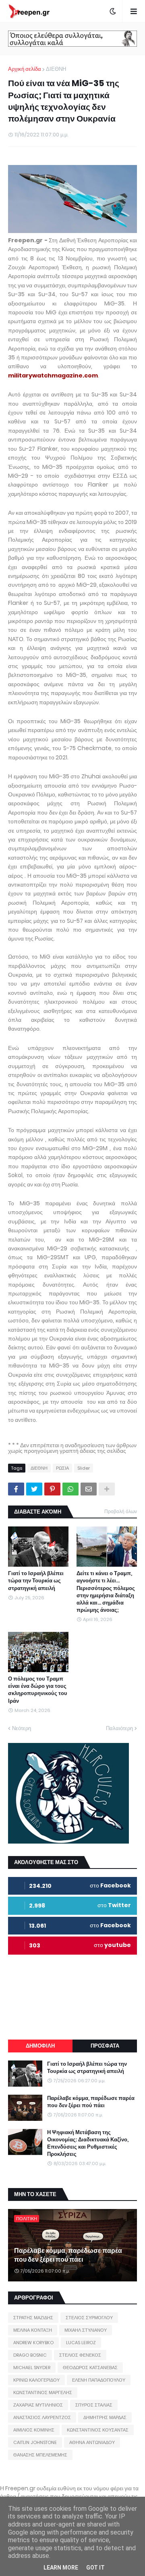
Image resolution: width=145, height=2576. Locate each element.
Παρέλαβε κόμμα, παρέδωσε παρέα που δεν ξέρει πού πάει (91, 2102)
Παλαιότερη (119, 1728)
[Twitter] (34, 1489)
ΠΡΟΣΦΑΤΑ (105, 2046)
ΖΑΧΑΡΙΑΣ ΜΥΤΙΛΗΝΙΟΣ (38, 2405)
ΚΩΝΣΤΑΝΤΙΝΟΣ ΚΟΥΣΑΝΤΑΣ (98, 2430)
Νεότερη (22, 1728)
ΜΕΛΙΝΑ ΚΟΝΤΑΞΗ (33, 2330)
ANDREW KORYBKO (33, 2343)
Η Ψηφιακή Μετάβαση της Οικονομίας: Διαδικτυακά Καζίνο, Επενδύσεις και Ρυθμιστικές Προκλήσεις (88, 2144)
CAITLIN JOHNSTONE (35, 2442)
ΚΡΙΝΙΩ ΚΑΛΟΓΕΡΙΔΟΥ (36, 2380)
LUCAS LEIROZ (81, 2343)
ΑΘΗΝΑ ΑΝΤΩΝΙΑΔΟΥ (92, 2442)
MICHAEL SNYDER (32, 2368)
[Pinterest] (52, 1489)
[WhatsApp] (70, 1489)
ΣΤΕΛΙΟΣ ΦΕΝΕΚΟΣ (80, 2355)
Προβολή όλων (121, 1511)
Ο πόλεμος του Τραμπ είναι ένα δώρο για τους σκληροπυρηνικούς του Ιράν (38, 1690)
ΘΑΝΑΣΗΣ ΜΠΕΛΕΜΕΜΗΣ (40, 2455)
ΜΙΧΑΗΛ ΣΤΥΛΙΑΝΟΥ (86, 2330)
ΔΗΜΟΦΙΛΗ (40, 2046)
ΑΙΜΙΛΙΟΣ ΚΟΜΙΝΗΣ (34, 2430)
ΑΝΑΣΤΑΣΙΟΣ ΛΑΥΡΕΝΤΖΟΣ (42, 2417)
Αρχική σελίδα (25, 69)
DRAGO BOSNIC (30, 2355)
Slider (84, 1468)
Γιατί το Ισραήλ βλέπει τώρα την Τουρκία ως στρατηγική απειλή (36, 1581)
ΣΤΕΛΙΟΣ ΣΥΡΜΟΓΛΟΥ (89, 2318)
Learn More (61, 2568)
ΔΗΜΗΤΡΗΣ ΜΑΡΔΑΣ (105, 2417)
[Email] (89, 1489)
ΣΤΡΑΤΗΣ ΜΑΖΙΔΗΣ (33, 2318)
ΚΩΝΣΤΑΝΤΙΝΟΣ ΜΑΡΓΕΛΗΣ (43, 2392)
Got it (95, 2568)
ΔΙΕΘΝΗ (56, 69)
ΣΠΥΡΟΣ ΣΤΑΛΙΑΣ (94, 2405)
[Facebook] (16, 1489)
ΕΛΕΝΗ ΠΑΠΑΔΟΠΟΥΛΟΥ (99, 2380)
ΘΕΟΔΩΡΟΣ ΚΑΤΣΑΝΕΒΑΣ (90, 2368)
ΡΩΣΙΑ (62, 1468)
